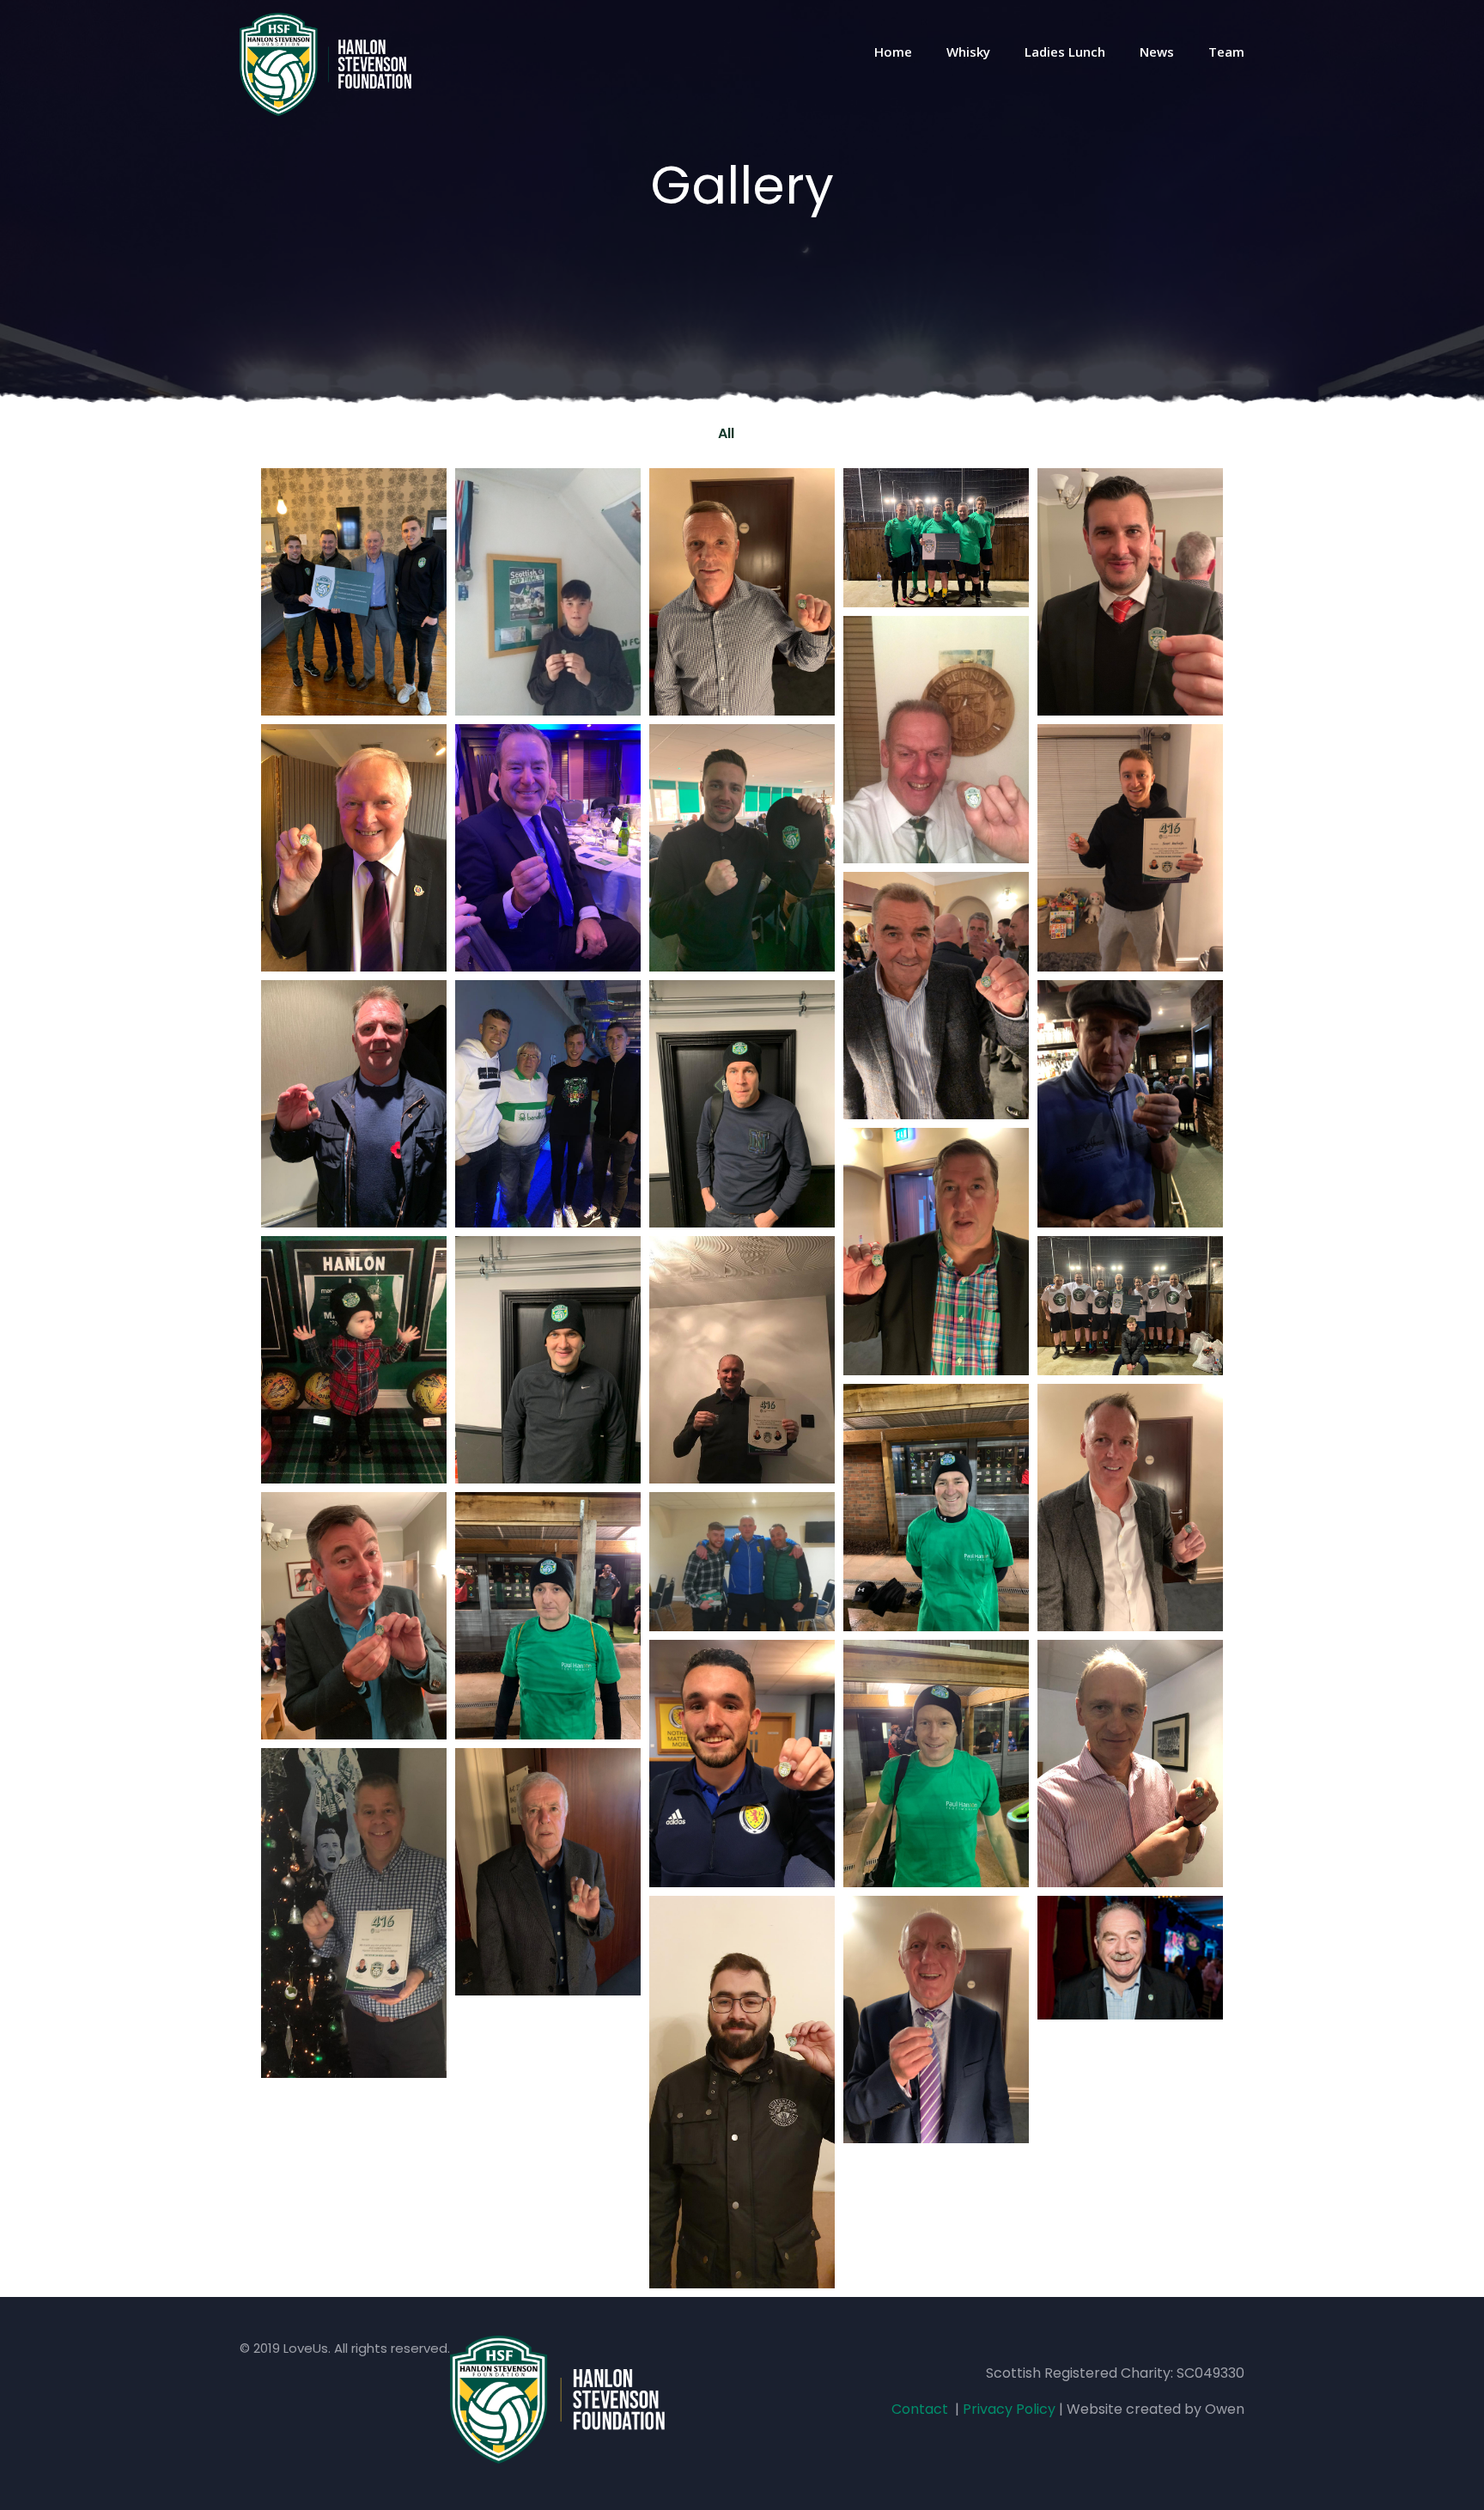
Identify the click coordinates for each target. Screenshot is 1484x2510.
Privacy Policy (1009, 2409)
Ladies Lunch (1065, 52)
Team (1226, 52)
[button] (767, 433)
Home (893, 52)
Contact (920, 2409)
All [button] (726, 433)
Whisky (968, 52)
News (1157, 52)
